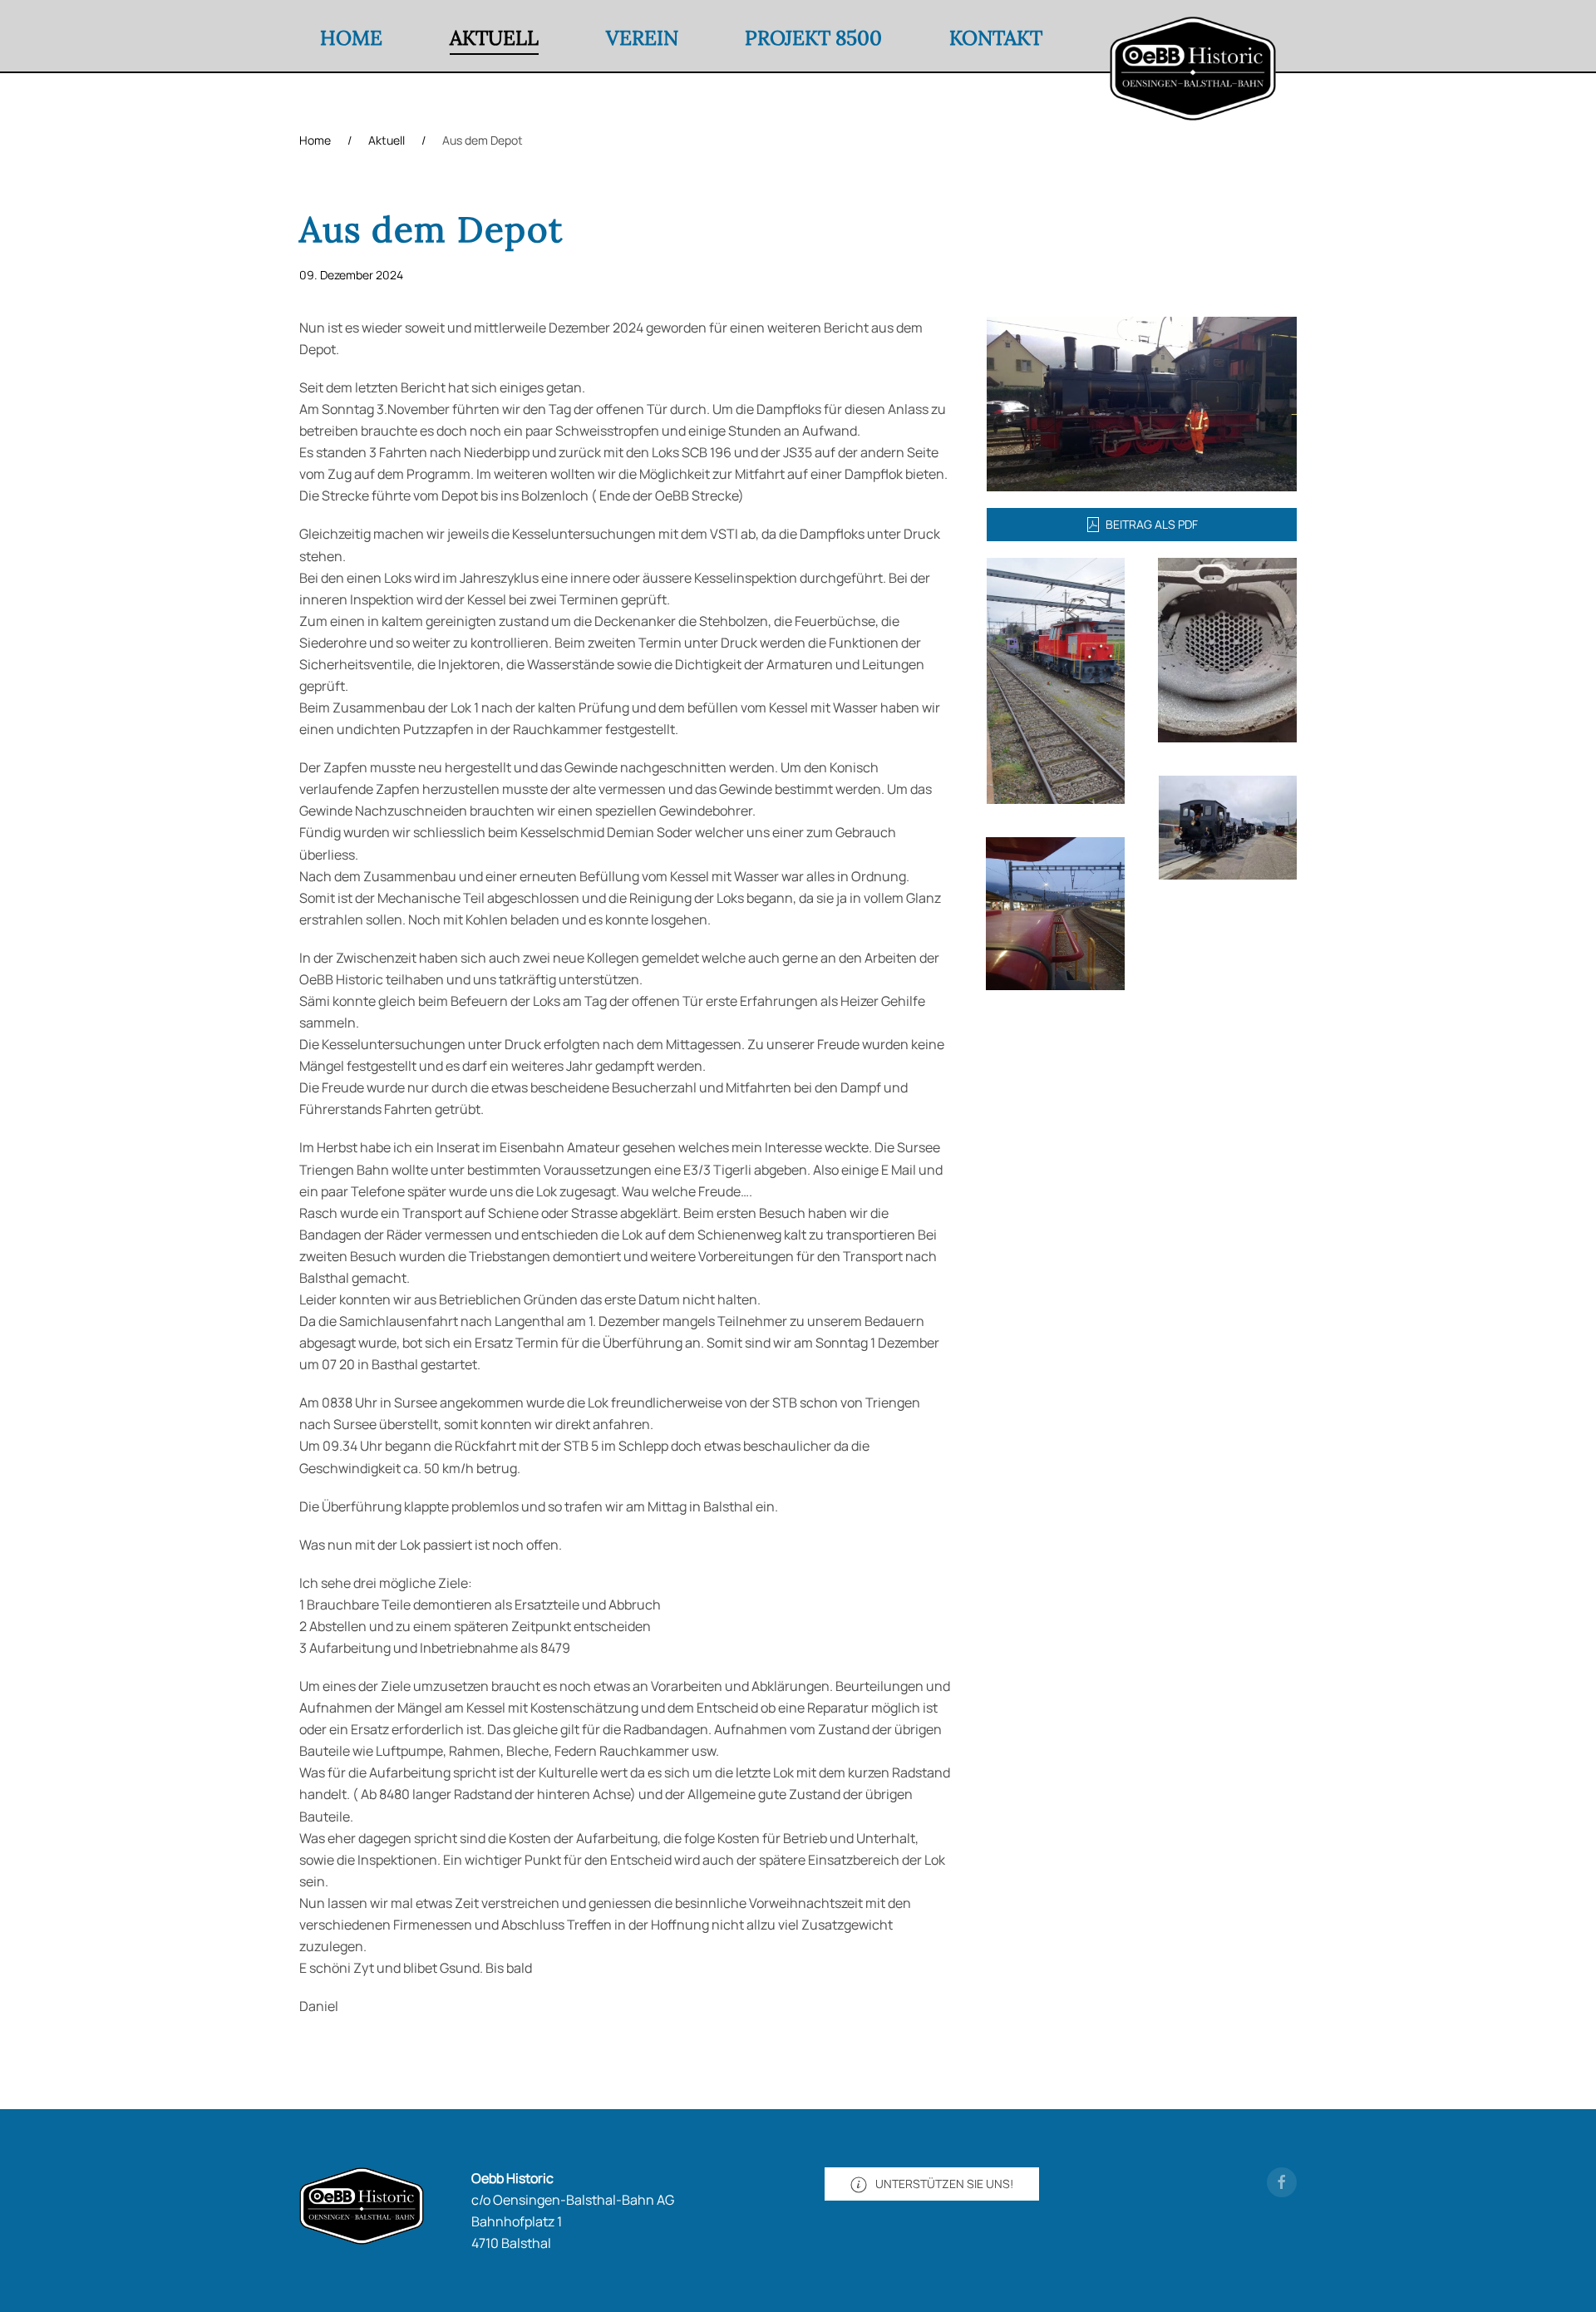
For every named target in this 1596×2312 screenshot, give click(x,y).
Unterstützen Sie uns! (944, 2184)
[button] (1142, 402)
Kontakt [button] (996, 38)
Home (351, 38)
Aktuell (494, 38)
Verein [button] (642, 38)
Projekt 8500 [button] (813, 38)
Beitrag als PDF (1152, 524)
